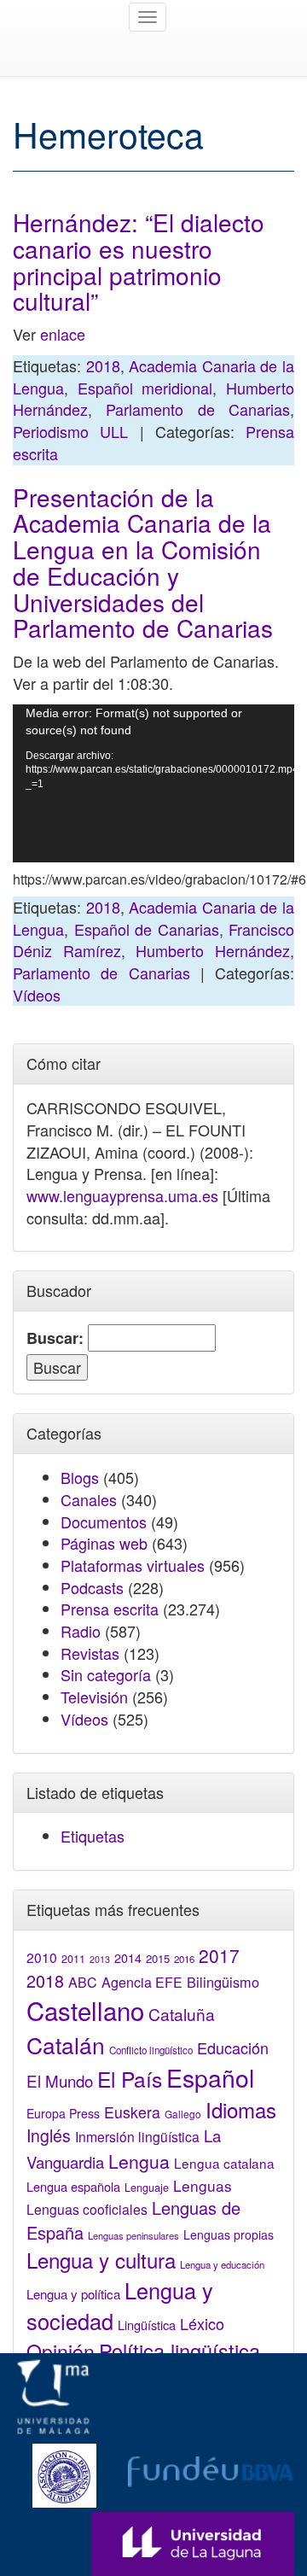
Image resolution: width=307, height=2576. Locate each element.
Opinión (61, 2351)
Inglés (49, 2135)
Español (210, 2077)
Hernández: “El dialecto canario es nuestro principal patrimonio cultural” (139, 261)
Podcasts (92, 1587)
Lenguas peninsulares (133, 2235)
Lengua (139, 2161)
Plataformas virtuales (133, 1565)
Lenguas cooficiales (87, 2209)
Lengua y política (73, 2294)
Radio (81, 1631)
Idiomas (241, 2109)
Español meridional (145, 388)
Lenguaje (147, 2188)
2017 (219, 1955)
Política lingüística (180, 2351)
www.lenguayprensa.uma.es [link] (122, 1195)
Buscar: (55, 1338)
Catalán (66, 2044)
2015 (158, 1958)
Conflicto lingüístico (151, 2050)
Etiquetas (93, 1836)
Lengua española (73, 2186)
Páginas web (104, 1543)
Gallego (183, 2114)
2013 (100, 1959)
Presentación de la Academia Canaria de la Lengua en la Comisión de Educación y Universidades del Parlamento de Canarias (143, 563)
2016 (184, 1959)
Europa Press (63, 2113)
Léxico (202, 2323)
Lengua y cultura (101, 2260)
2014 (128, 1958)
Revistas (90, 1653)
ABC (83, 1982)
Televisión (94, 1697)
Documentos (104, 1522)
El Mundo (60, 2080)
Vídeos (37, 995)
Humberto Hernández (213, 950)
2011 (73, 1959)
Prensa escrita (110, 1609)
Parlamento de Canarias (198, 409)
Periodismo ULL (70, 431)
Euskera (132, 2112)
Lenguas (203, 2185)
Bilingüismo (223, 1982)
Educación (233, 2047)
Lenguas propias (229, 2234)
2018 (103, 365)
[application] (153, 784)
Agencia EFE (142, 1982)
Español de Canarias (147, 929)
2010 (42, 1957)
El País (130, 2079)
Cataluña (182, 2014)
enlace (63, 334)
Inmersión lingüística (137, 2136)
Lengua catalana (224, 2163)
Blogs (80, 1477)
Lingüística (147, 2325)
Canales (89, 1499)
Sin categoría (106, 1674)
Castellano (85, 2010)
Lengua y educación (222, 2264)
